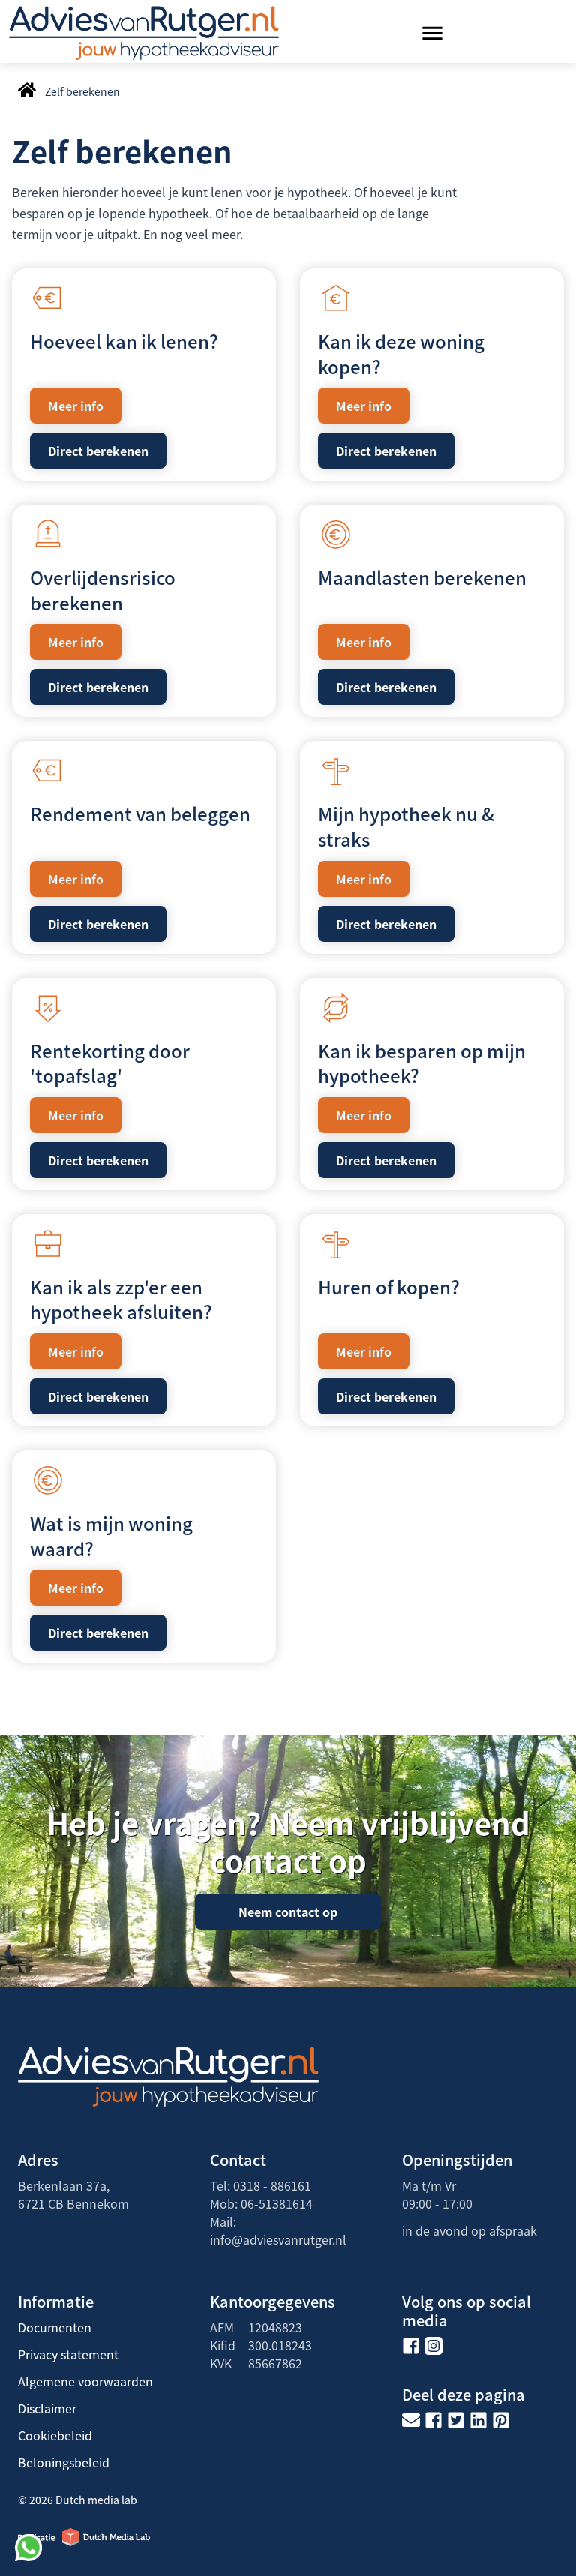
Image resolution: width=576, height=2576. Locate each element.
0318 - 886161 (272, 2185)
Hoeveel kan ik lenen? (124, 341)
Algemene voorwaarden (85, 2381)
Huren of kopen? (389, 1287)
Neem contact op (288, 1912)
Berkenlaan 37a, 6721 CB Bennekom (73, 2194)
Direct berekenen (98, 451)
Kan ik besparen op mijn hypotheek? (422, 1063)
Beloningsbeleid (64, 2462)
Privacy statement (68, 2354)
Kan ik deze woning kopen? (401, 354)
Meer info (76, 406)
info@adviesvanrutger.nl (278, 2239)
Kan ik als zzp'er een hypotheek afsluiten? (121, 1299)
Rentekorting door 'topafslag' (110, 1063)
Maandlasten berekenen (422, 577)
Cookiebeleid (55, 2435)
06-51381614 (277, 2203)
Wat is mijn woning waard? (111, 1535)
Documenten (55, 2327)
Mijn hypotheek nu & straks (406, 826)
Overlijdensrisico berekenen (103, 590)
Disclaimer (47, 2408)
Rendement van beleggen (140, 813)
